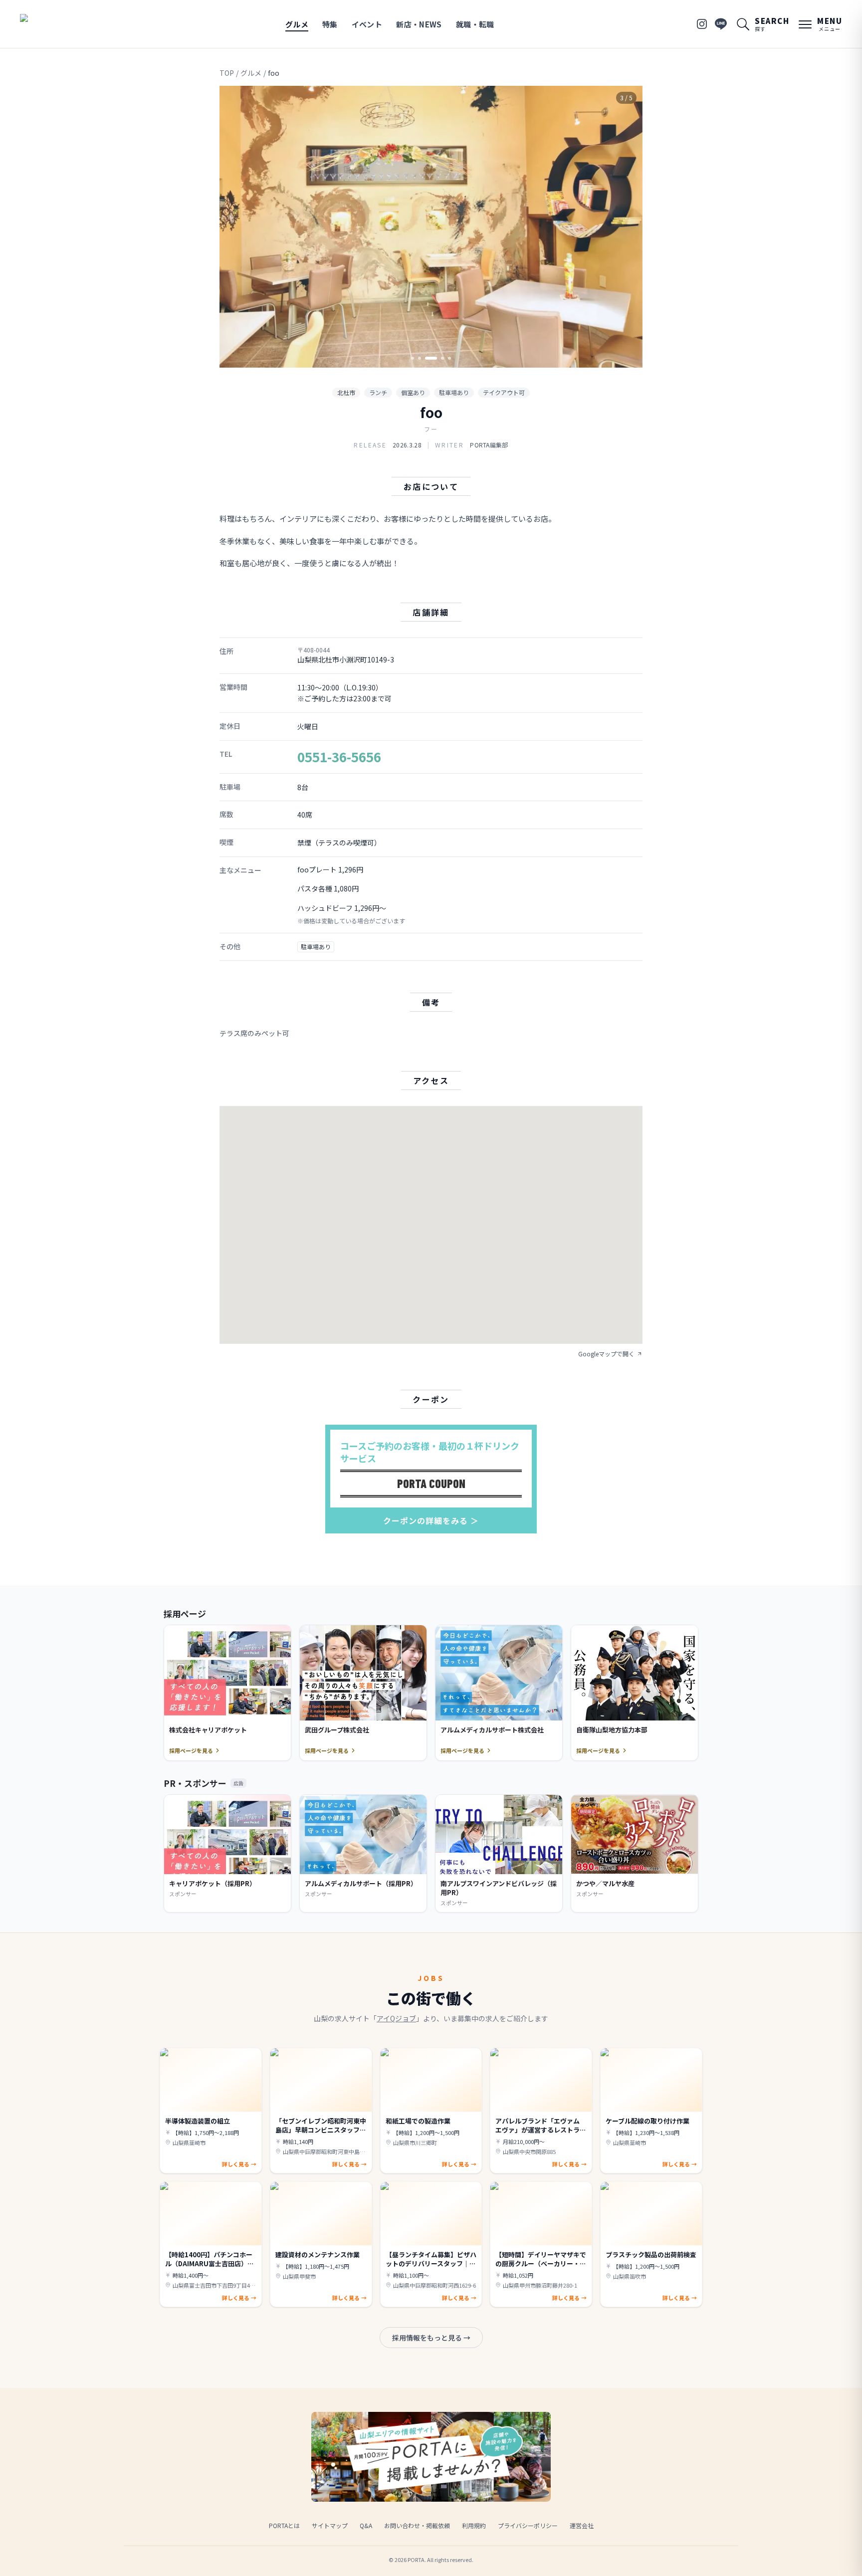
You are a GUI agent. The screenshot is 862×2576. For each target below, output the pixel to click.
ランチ (378, 392)
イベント (367, 24)
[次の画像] (627, 227)
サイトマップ (330, 2525)
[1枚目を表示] (413, 358)
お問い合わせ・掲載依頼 (417, 2525)
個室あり (413, 392)
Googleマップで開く (606, 1354)
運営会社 (582, 2525)
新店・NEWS (419, 24)
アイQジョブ (396, 2018)
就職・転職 (475, 24)
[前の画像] (235, 227)
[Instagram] (702, 24)
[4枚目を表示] (442, 358)
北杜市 (346, 392)
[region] (431, 227)
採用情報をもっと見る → (431, 2338)
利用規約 (474, 2525)
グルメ (297, 24)
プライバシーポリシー (528, 2525)
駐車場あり (454, 392)
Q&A (366, 2525)
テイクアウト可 (504, 392)
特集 (330, 24)
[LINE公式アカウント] (721, 24)
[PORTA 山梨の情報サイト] (51, 24)
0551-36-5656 (339, 756)
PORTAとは (284, 2525)
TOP (227, 73)
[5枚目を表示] (449, 358)
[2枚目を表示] (420, 358)
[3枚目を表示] (431, 358)
